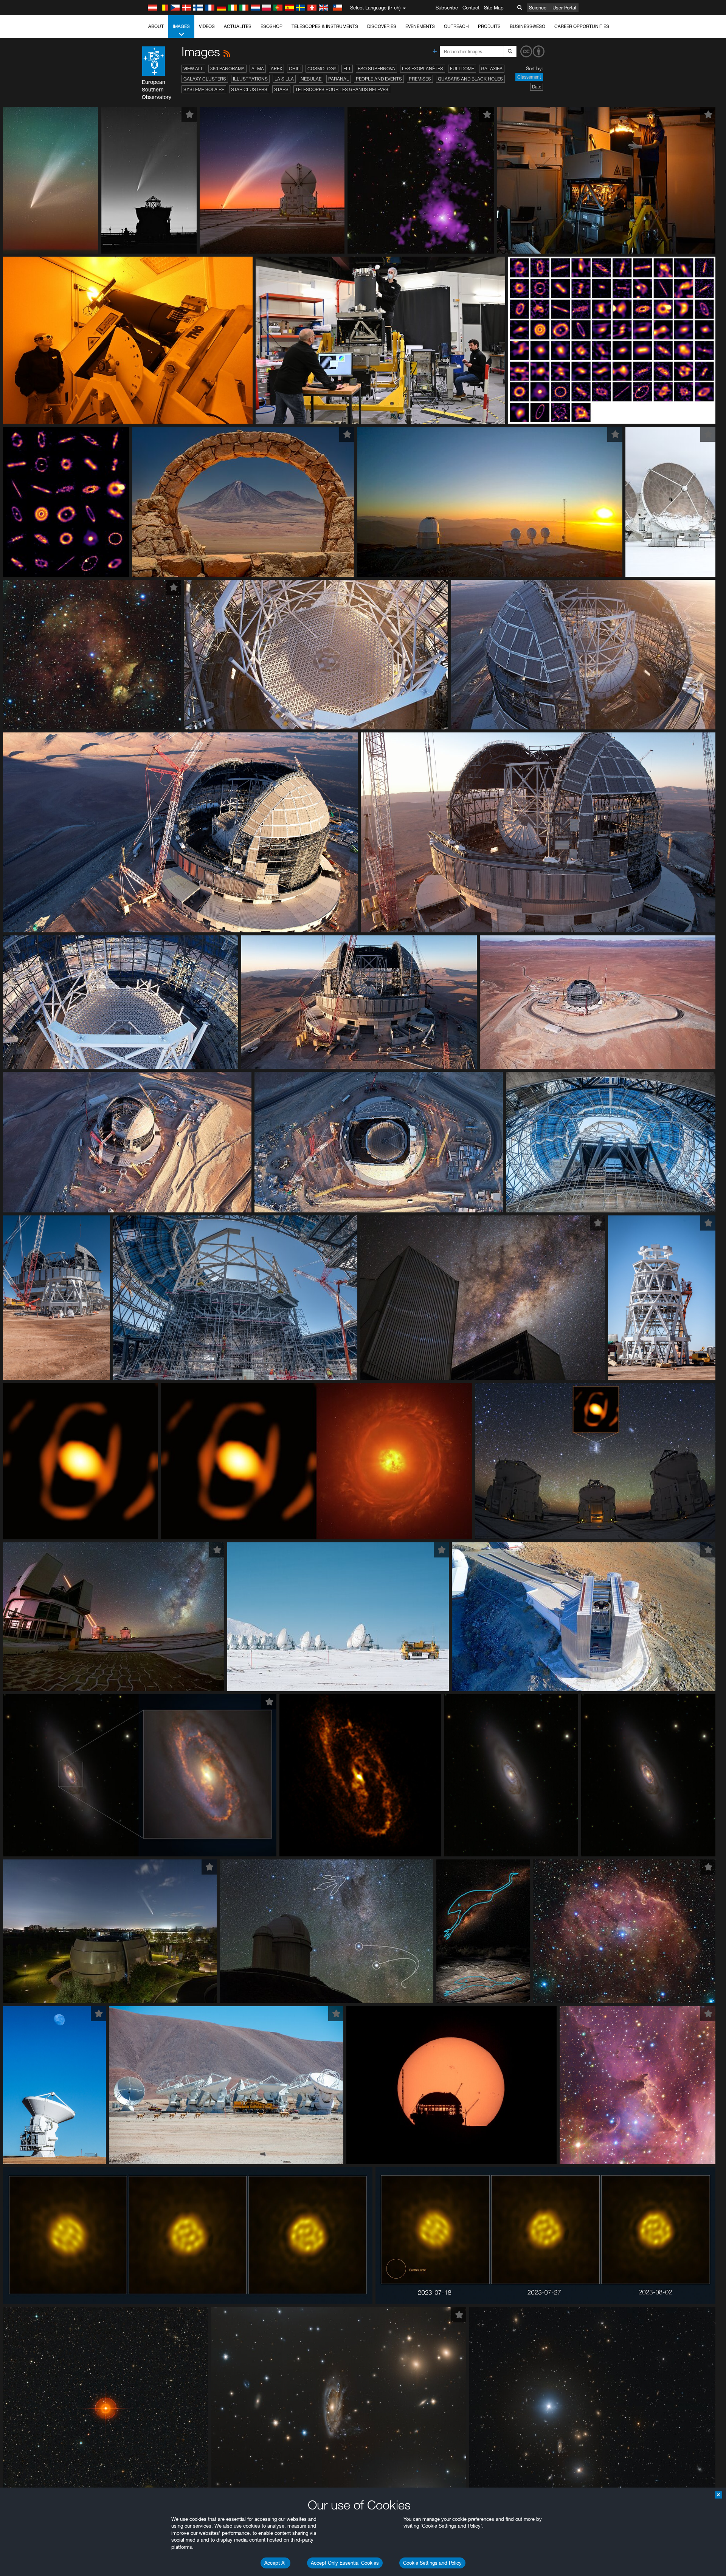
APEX (276, 69)
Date (537, 87)
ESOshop (271, 26)
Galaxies (492, 69)
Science (538, 8)
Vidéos (207, 26)
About (156, 26)
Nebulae (311, 79)
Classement (529, 77)
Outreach (456, 26)
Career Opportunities (582, 26)
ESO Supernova (376, 69)
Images (181, 26)
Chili (295, 69)
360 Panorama (227, 69)
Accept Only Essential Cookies (345, 2563)
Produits (489, 26)
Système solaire (204, 89)
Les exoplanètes (423, 69)
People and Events (379, 79)
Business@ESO (527, 26)
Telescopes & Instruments (325, 26)
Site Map (494, 8)
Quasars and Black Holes (470, 79)
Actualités (238, 26)
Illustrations (250, 79)
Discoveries (382, 26)
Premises (420, 79)
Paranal (339, 79)
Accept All (275, 2563)
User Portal (564, 8)
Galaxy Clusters (205, 79)
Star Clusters (249, 89)
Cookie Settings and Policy (432, 2563)
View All (193, 69)
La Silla (284, 79)
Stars (281, 89)
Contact (471, 8)
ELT (347, 69)
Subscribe (447, 8)
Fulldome (462, 69)
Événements (420, 26)
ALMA (258, 69)
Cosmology (322, 69)
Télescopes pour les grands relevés (342, 89)
